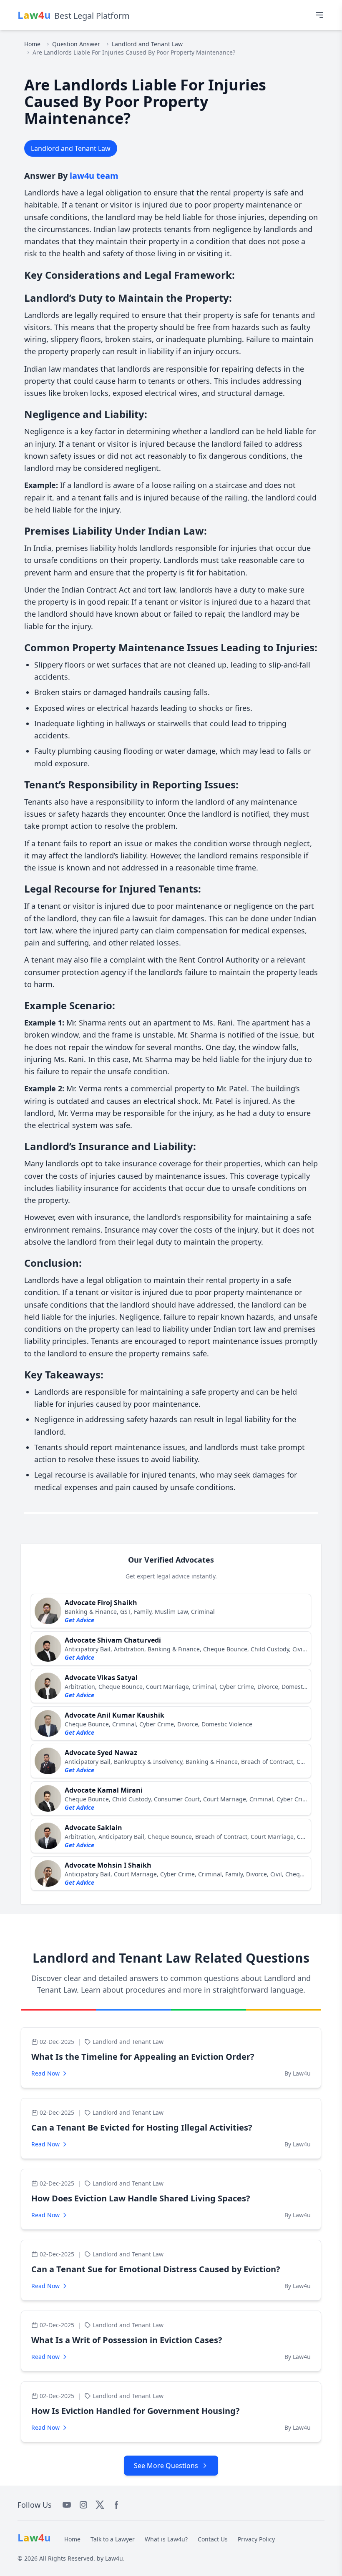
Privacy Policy (256, 2539)
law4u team (94, 176)
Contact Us (213, 2539)
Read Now (45, 2073)
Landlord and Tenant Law (147, 44)
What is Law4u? (166, 2539)
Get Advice (79, 1620)
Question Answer (76, 44)
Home (32, 44)
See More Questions (166, 2466)
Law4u (114, 2558)
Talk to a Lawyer (113, 2539)
